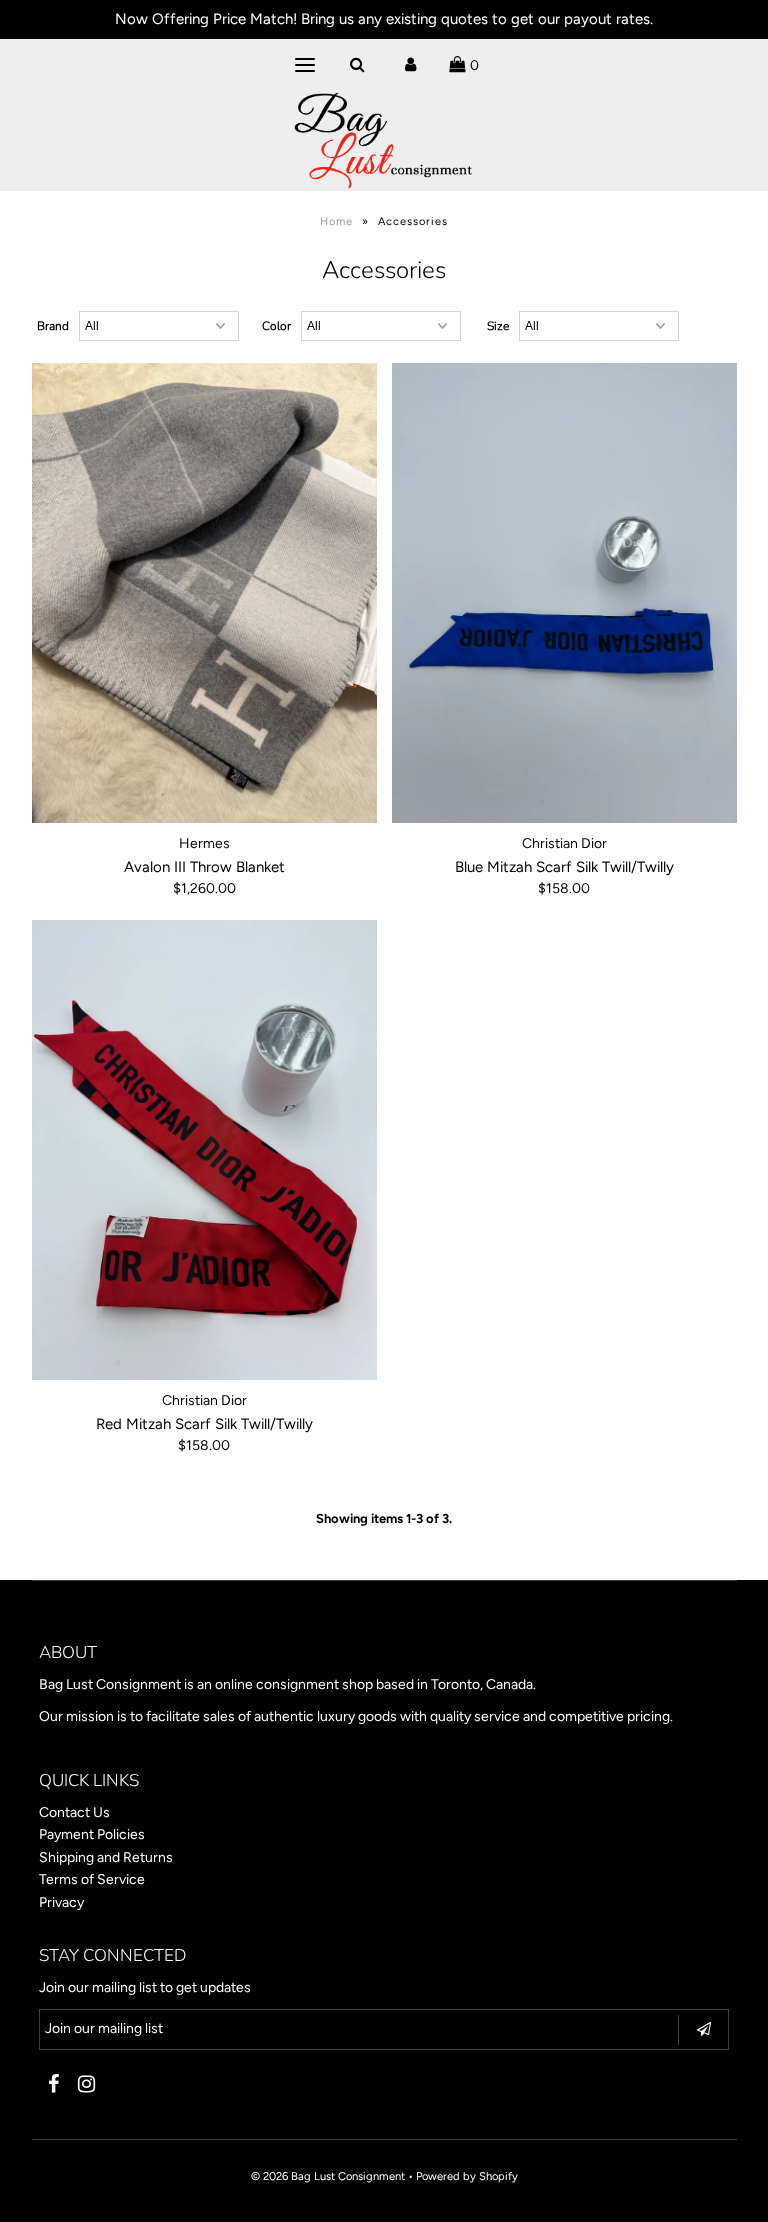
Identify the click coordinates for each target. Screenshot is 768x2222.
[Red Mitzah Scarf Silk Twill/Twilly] (204, 1150)
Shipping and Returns (106, 1857)
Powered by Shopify (467, 2176)
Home (336, 221)
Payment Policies (92, 1834)
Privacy (61, 1902)
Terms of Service (92, 1879)
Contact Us (74, 1812)
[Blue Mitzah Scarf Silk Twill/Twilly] (564, 593)
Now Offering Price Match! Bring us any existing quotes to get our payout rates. (384, 19)
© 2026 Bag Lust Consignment (328, 2176)
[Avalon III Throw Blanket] (204, 593)
